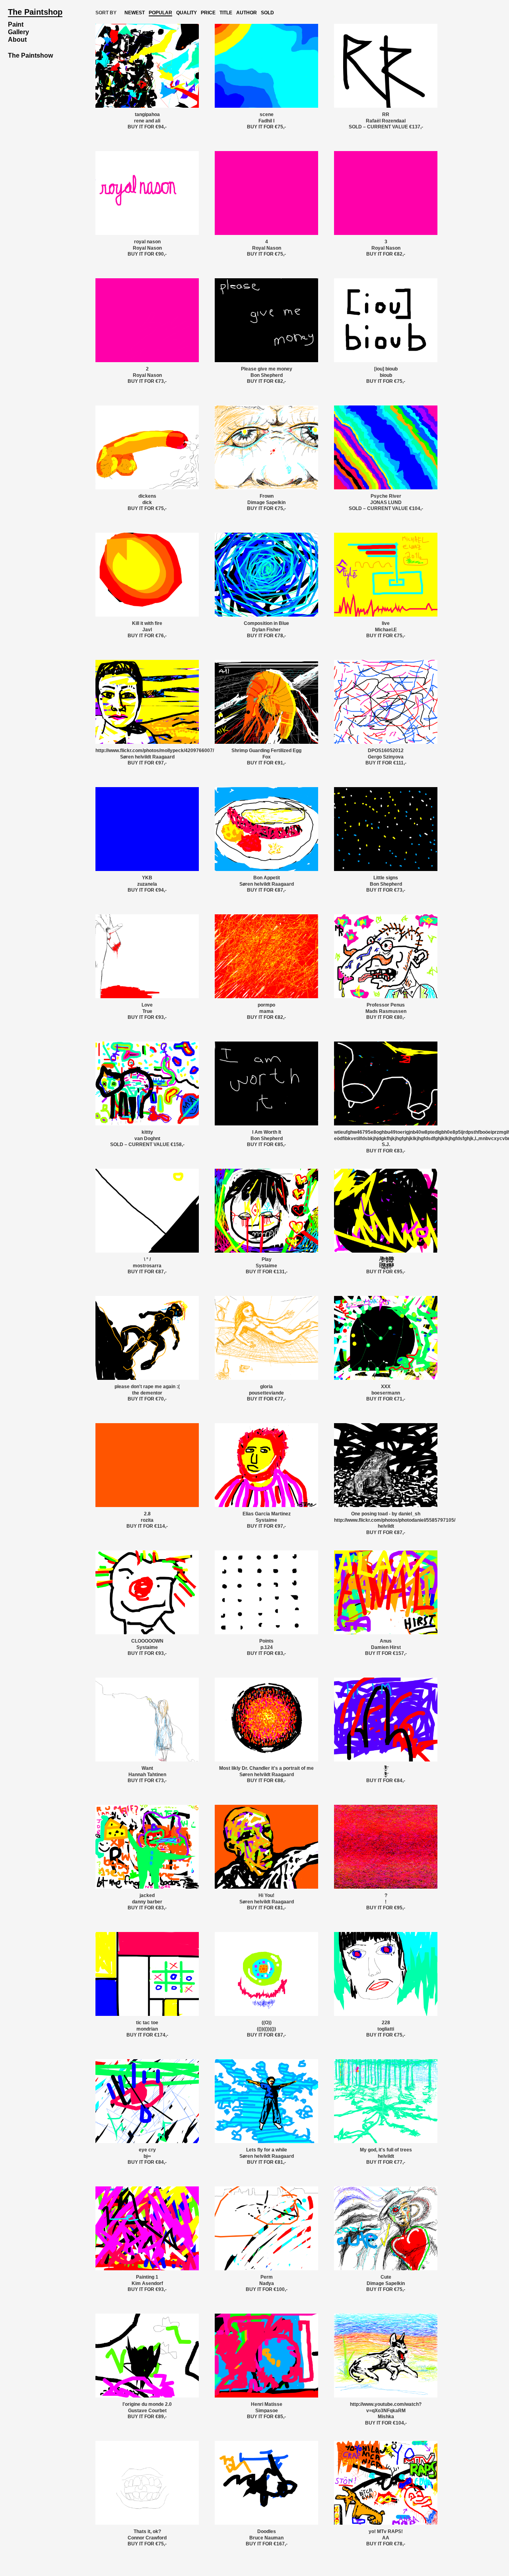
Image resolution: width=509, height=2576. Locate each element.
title (226, 13)
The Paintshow (30, 55)
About (17, 40)
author (247, 13)
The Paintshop (35, 12)
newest (135, 13)
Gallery (18, 32)
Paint (16, 24)
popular (160, 13)
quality (187, 13)
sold (267, 13)
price (208, 13)
